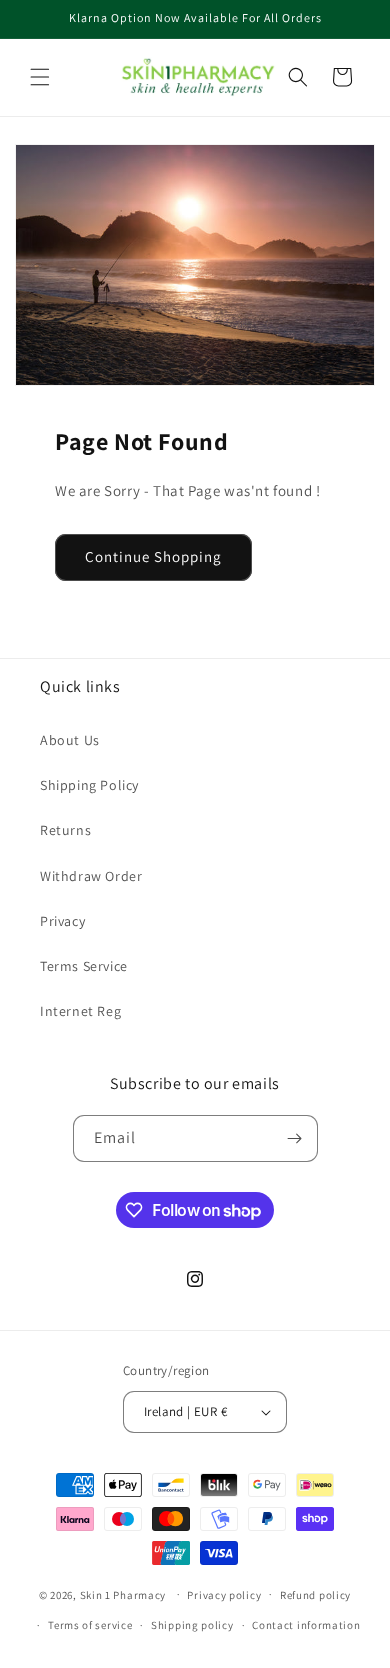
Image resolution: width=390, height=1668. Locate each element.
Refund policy (315, 1595)
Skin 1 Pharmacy (123, 1594)
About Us (70, 740)
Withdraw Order (91, 876)
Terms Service (84, 966)
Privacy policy (224, 1595)
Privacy (62, 921)
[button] (40, 77)
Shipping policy (192, 1625)
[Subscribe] (295, 1138)
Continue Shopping (153, 556)
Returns (65, 830)
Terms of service (90, 1625)
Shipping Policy (89, 785)
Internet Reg (80, 1011)
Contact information (306, 1625)
